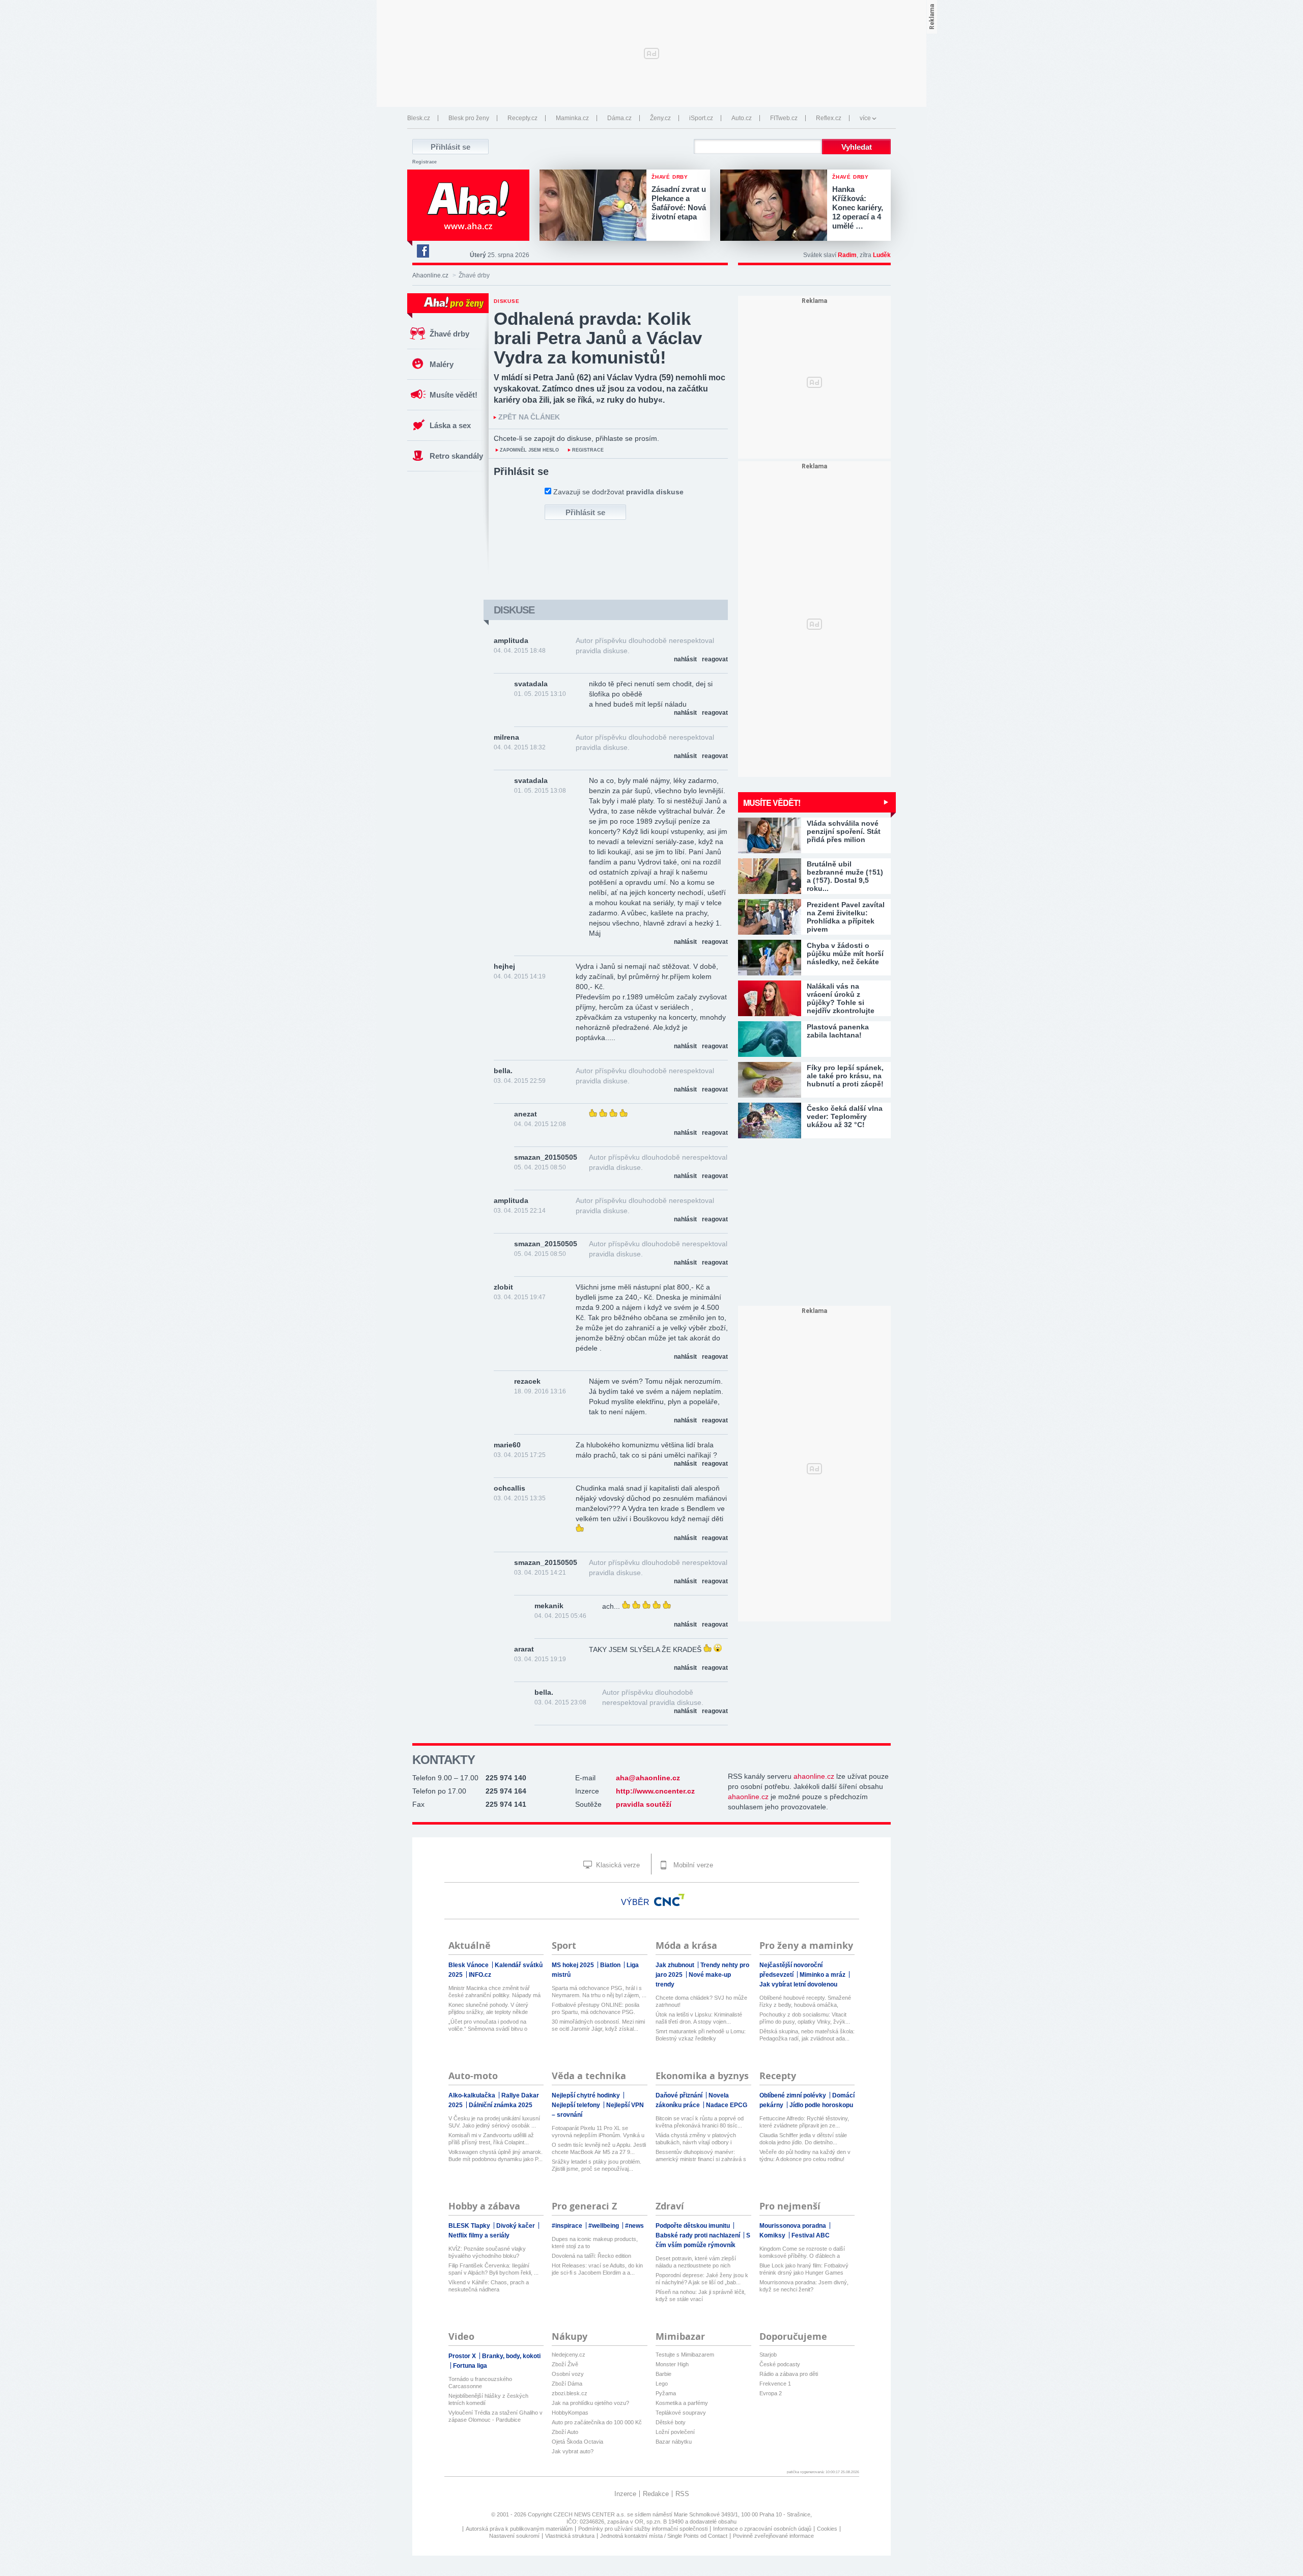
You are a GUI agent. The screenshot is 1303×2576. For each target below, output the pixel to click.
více (865, 118)
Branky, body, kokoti (511, 2356)
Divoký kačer (516, 2226)
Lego (662, 2384)
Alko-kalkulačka (473, 2095)
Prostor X (463, 2356)
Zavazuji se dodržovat (618, 492)
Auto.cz (742, 118)
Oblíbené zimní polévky (794, 2095)
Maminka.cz (572, 118)
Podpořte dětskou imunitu (693, 2226)
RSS (682, 2494)
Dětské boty (671, 2422)
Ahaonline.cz (430, 275)
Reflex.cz (829, 118)
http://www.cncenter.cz (655, 1791)
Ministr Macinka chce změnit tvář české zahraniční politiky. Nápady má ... (494, 1992)
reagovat (715, 659)
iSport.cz (701, 118)
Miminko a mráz (823, 1975)
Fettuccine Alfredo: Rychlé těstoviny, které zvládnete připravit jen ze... (804, 2122)
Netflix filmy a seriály (479, 2235)
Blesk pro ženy (469, 118)
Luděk (882, 255)
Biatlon (611, 1965)
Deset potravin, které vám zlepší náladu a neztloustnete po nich (696, 2262)
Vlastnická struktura (570, 2536)
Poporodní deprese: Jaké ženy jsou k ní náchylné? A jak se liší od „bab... (702, 2279)
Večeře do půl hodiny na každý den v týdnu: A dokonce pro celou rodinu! (805, 2155)
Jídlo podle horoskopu (821, 2105)
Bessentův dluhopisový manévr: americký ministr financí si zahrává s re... (701, 2156)
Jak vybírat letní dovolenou (798, 1984)
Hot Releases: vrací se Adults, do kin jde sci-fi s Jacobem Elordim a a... (597, 2269)
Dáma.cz (619, 118)
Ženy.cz (660, 118)
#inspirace (568, 2226)
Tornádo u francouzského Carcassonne (480, 2383)
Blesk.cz (419, 118)
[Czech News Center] (669, 1900)
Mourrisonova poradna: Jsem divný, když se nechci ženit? (804, 2286)
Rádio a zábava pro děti (789, 2374)
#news (634, 2226)
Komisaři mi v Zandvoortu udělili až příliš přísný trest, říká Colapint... (491, 2139)
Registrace (424, 162)
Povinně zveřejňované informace (773, 2536)
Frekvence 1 (775, 2384)
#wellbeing (604, 2226)
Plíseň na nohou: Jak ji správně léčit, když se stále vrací (701, 2295)
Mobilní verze (692, 1865)
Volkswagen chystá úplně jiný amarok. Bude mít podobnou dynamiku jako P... (495, 2155)
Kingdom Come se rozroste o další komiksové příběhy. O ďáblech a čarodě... (802, 2252)
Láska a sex (450, 425)
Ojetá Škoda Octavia (577, 2442)
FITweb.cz (784, 118)
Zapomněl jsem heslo (529, 450)
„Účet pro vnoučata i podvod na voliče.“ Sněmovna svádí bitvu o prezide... (488, 2025)
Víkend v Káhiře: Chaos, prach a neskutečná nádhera (489, 2286)
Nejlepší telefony (577, 2105)
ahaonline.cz (814, 1776)
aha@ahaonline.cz (648, 1778)
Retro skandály (456, 456)
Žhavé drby (449, 334)
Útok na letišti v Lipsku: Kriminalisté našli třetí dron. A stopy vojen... (699, 2018)
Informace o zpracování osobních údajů (762, 2529)
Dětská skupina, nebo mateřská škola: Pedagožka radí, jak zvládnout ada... (807, 2035)
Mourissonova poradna (794, 2226)
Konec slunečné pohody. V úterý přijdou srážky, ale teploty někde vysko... (488, 2009)
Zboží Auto (565, 2432)
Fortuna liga (470, 2366)
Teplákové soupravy (681, 2413)
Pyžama (666, 2393)
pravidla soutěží (644, 1804)
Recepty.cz (522, 118)
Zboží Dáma (567, 2384)
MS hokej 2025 (574, 1965)
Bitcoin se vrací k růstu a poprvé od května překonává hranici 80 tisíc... (700, 2122)
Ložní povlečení (675, 2432)
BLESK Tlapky (470, 2226)
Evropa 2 (771, 2393)
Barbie (663, 2374)
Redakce (656, 2494)
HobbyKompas (570, 2413)
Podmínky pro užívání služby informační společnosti (643, 2529)
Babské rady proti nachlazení (699, 2235)
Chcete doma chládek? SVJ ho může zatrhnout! (701, 2001)
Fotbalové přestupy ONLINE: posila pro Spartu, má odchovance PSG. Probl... (596, 2009)
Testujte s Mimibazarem (685, 2355)
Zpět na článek (529, 417)
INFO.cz (480, 1975)
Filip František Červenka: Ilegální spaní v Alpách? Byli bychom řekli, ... (493, 2269)
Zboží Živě (565, 2364)
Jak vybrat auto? (573, 2451)
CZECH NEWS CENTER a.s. (590, 2514)
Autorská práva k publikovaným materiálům (519, 2529)
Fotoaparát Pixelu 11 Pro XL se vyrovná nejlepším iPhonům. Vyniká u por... (598, 2132)
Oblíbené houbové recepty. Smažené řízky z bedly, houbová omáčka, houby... (805, 2001)
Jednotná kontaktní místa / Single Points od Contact (664, 2536)
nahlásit (685, 659)
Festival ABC (811, 2235)
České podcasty (780, 2364)
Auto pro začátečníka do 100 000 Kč (597, 2422)
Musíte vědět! (454, 395)
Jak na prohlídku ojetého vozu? (590, 2403)
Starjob (768, 2355)
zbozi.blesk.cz (570, 2393)
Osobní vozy (568, 2374)
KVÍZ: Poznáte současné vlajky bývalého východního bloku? (487, 2252)
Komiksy (773, 2235)
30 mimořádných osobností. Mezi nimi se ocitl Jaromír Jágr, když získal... (598, 2025)
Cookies (827, 2529)
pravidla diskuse (655, 492)
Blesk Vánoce (469, 1965)
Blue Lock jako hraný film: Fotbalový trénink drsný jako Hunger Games (804, 2269)
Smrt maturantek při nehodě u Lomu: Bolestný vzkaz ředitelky (701, 2035)
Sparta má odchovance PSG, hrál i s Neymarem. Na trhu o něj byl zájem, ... (599, 1992)
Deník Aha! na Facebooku (422, 251)
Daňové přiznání (680, 2095)
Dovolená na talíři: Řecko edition (591, 2256)
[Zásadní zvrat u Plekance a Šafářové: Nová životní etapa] (596, 206)
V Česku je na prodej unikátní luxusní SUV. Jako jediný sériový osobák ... (494, 2122)
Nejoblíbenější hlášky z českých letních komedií (488, 2399)
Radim (847, 255)
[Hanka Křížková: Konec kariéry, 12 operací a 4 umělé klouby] (776, 206)
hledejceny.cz (569, 2355)
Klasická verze (617, 1865)
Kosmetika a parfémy (682, 2403)
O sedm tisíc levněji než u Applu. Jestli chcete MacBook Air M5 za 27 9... (599, 2148)
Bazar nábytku (674, 2442)
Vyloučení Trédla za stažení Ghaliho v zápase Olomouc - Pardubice (495, 2416)
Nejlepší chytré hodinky (587, 2095)
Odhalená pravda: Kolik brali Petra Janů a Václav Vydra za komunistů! (598, 338)
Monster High (672, 2364)
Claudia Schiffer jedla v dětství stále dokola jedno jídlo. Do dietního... (803, 2139)
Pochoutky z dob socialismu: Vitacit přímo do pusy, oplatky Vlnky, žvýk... (805, 2018)
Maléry (442, 364)
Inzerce (625, 2494)
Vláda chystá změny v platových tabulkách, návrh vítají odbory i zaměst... (696, 2139)
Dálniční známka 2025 (501, 2105)
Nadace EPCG (727, 2105)
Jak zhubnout (676, 1965)
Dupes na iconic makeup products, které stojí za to (595, 2243)
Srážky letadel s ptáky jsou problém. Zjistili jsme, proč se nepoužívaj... (597, 2165)
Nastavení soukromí (514, 2536)
